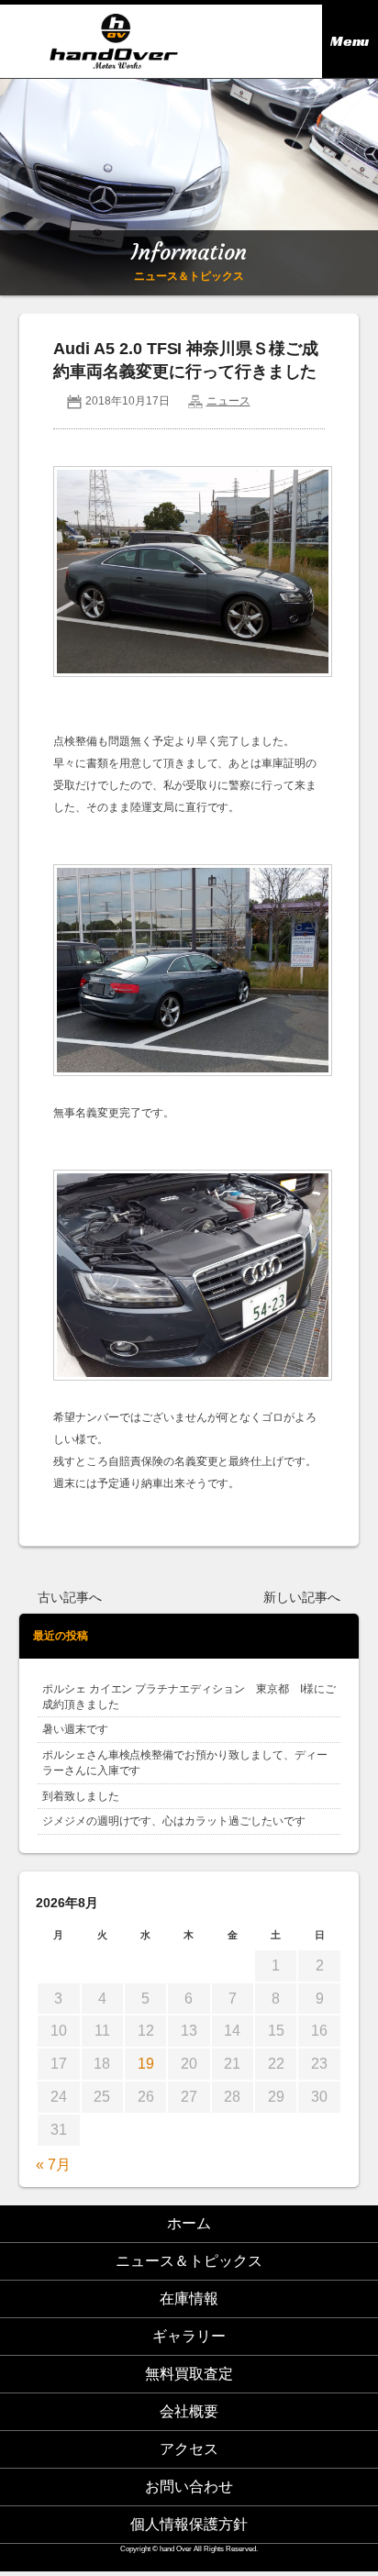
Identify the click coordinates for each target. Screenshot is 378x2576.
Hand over (113, 41)
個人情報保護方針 (189, 2524)
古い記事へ (70, 1598)
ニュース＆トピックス (189, 2261)
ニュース (228, 401)
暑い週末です (75, 1729)
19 (146, 2064)
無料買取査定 (189, 2374)
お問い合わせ (189, 2487)
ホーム (189, 2223)
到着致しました (81, 1796)
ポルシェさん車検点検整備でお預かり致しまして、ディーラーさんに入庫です (185, 1763)
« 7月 (53, 2165)
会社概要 (189, 2411)
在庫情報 (189, 2298)
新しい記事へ (302, 1598)
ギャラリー (189, 2336)
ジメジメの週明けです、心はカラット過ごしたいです (174, 1821)
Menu (350, 41)
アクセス (189, 2449)
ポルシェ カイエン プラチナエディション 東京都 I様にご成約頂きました (189, 1697)
